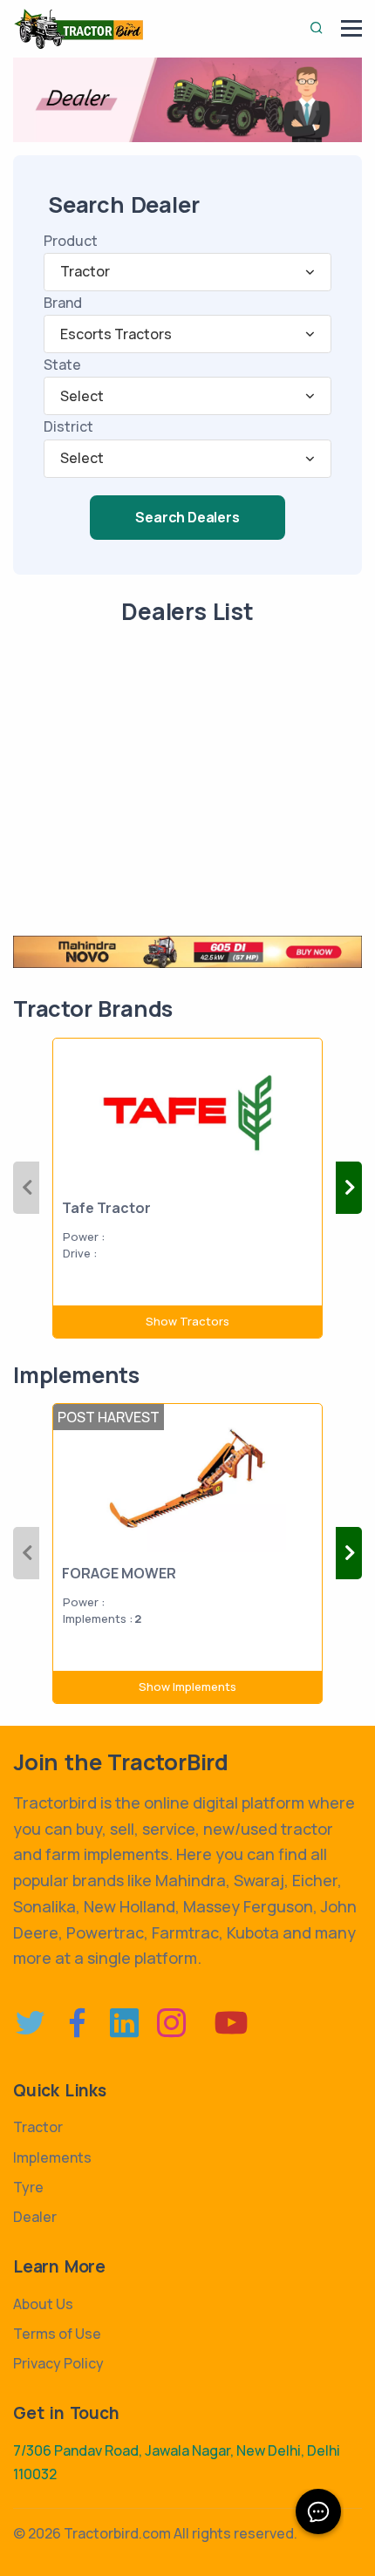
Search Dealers (187, 517)
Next (349, 1188)
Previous (26, 1188)
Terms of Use (57, 2334)
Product (71, 241)
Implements (52, 2157)
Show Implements (187, 1687)
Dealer (35, 2217)
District (68, 426)
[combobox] (187, 272)
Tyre (28, 2187)
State (62, 365)
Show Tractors (187, 1321)
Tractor (38, 2127)
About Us (43, 2304)
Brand (63, 303)
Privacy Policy (58, 2363)
